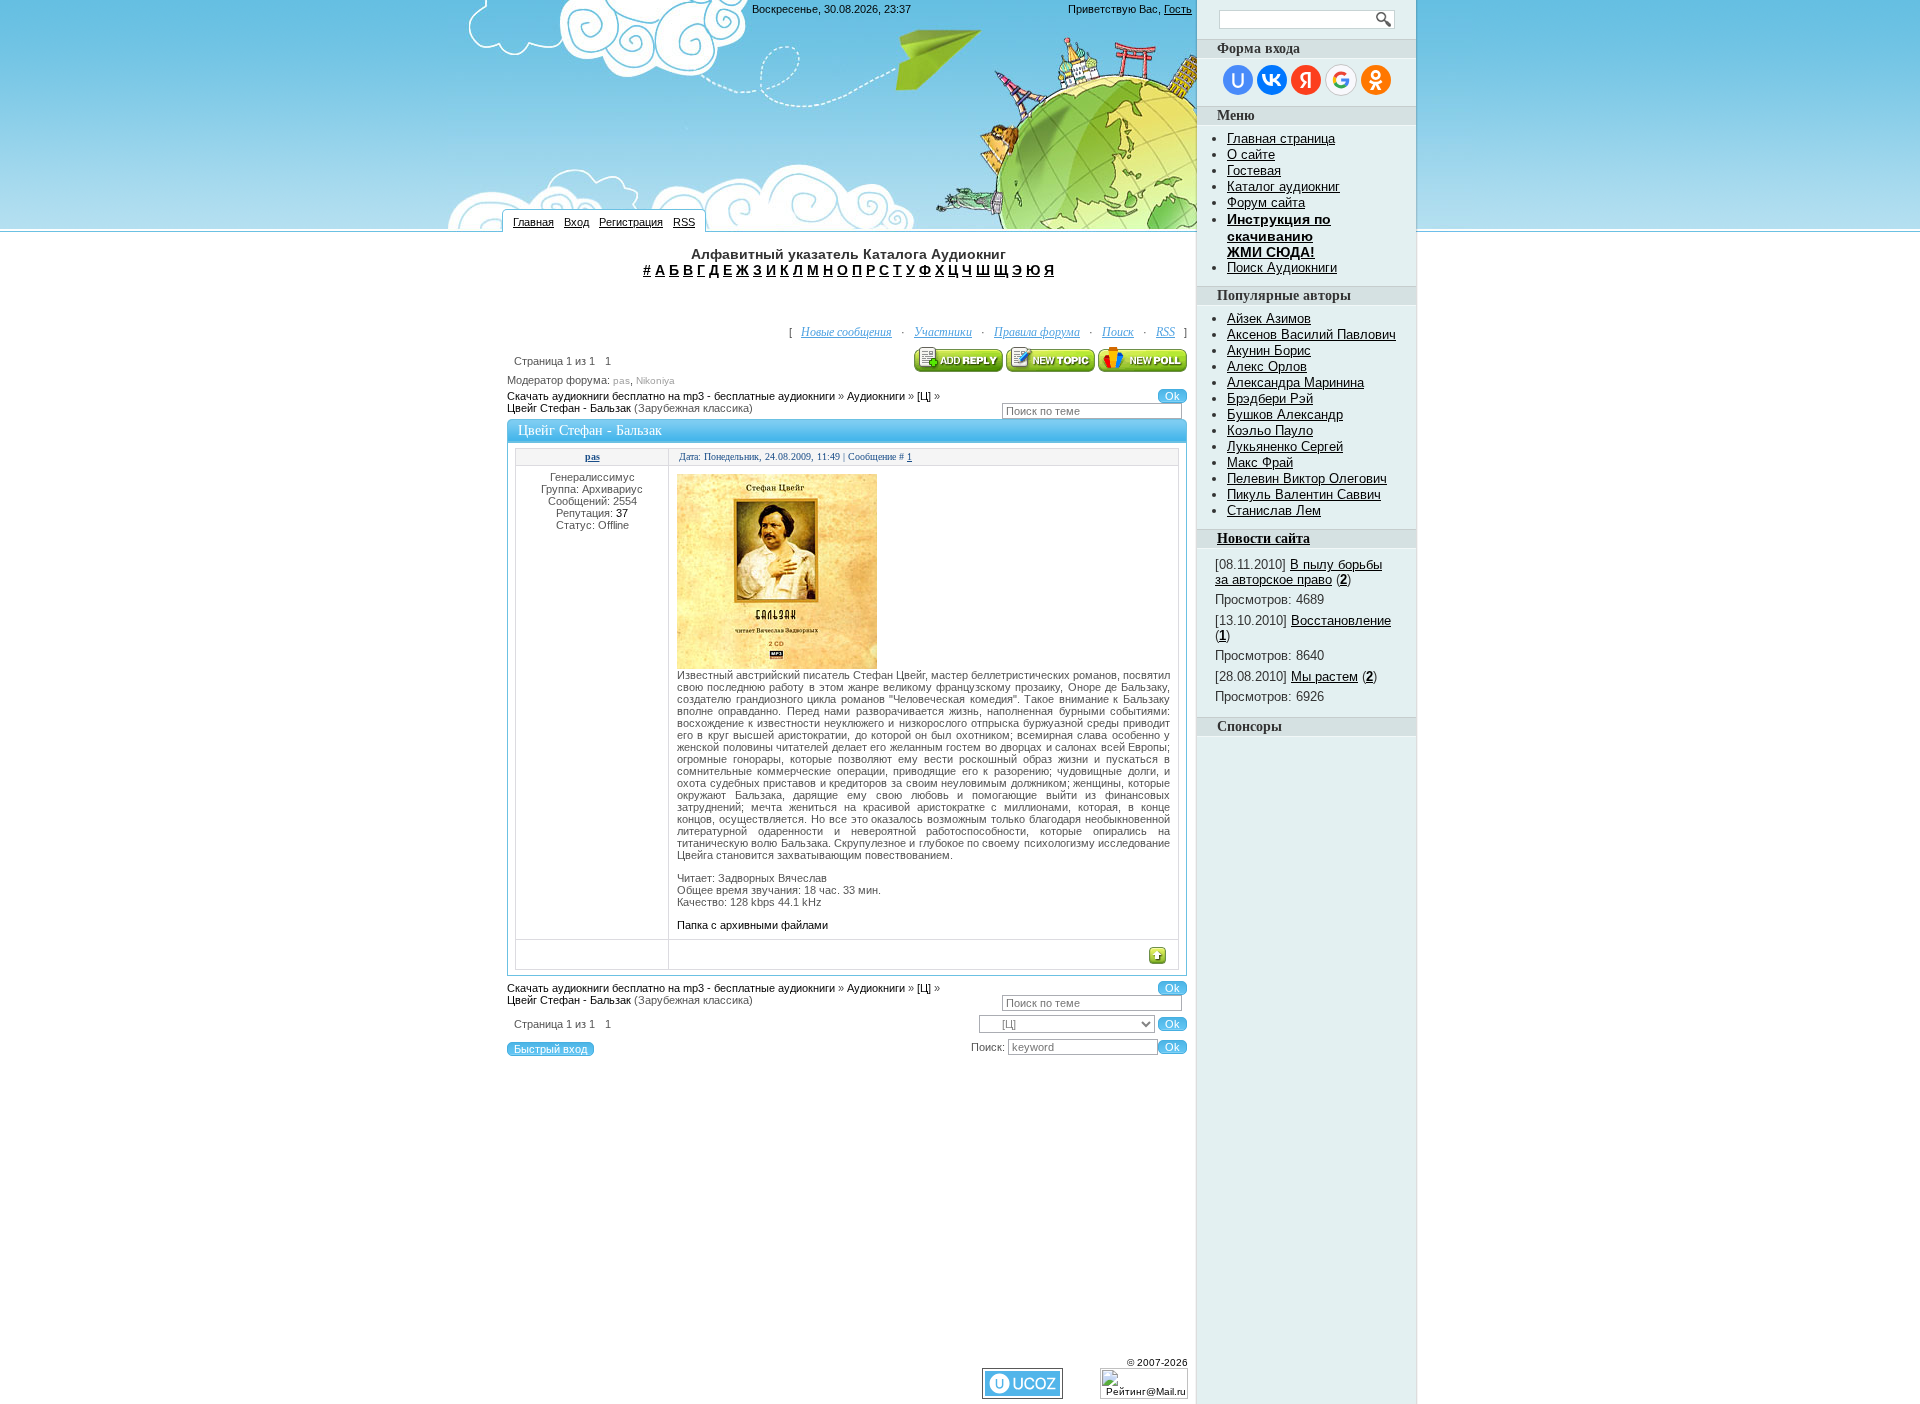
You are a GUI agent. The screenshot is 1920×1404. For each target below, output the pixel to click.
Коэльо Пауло (1270, 430)
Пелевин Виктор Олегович (1307, 478)
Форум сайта (1266, 202)
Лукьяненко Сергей (1285, 446)
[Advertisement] (849, 299)
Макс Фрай (1260, 462)
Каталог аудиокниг (1283, 186)
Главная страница (1281, 138)
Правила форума (1037, 332)
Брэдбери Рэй (1270, 398)
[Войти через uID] (1238, 80)
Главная (533, 222)
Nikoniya (655, 380)
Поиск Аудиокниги (1282, 267)
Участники (943, 332)
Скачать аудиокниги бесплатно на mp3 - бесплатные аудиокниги (671, 396)
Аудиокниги (876, 396)
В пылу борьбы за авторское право (1298, 572)
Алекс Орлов (1267, 366)
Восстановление (1341, 620)
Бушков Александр (1285, 414)
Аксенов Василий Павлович (1311, 334)
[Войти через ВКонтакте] (1272, 80)
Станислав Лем (1274, 510)
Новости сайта (1263, 538)
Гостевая (1254, 170)
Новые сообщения (846, 332)
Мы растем (1324, 676)
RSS (684, 222)
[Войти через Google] (1341, 80)
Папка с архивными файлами (752, 925)
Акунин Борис (1269, 350)
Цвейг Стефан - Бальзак (569, 408)
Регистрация (631, 222)
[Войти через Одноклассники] (1376, 80)
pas (621, 380)
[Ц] (924, 396)
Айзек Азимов (1269, 318)
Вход (576, 222)
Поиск (1118, 332)
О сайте (1251, 154)
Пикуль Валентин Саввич (1304, 494)
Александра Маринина (1295, 382)
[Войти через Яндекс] (1306, 80)
